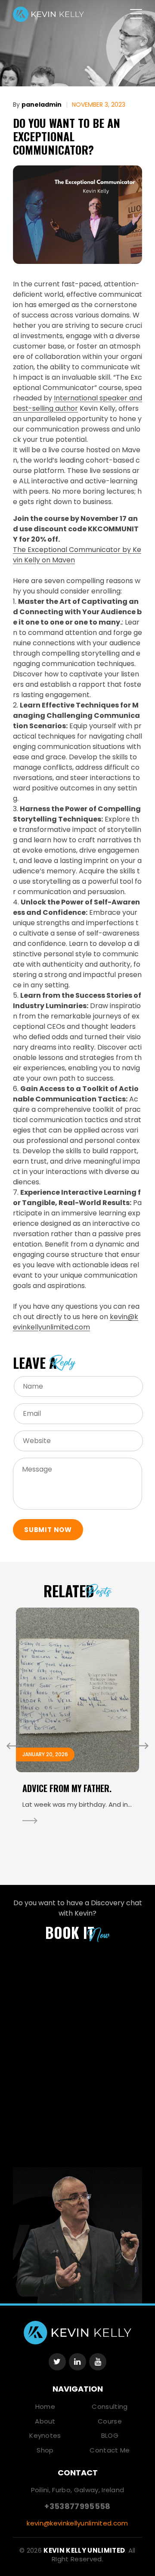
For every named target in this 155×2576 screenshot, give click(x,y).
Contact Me (110, 2450)
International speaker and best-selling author (77, 403)
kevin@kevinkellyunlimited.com (76, 1322)
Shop (45, 2450)
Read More (30, 1821)
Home (45, 2406)
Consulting (110, 2406)
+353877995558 (77, 2506)
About (45, 2421)
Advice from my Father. (67, 1788)
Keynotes (45, 2435)
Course (110, 2421)
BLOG (110, 2435)
